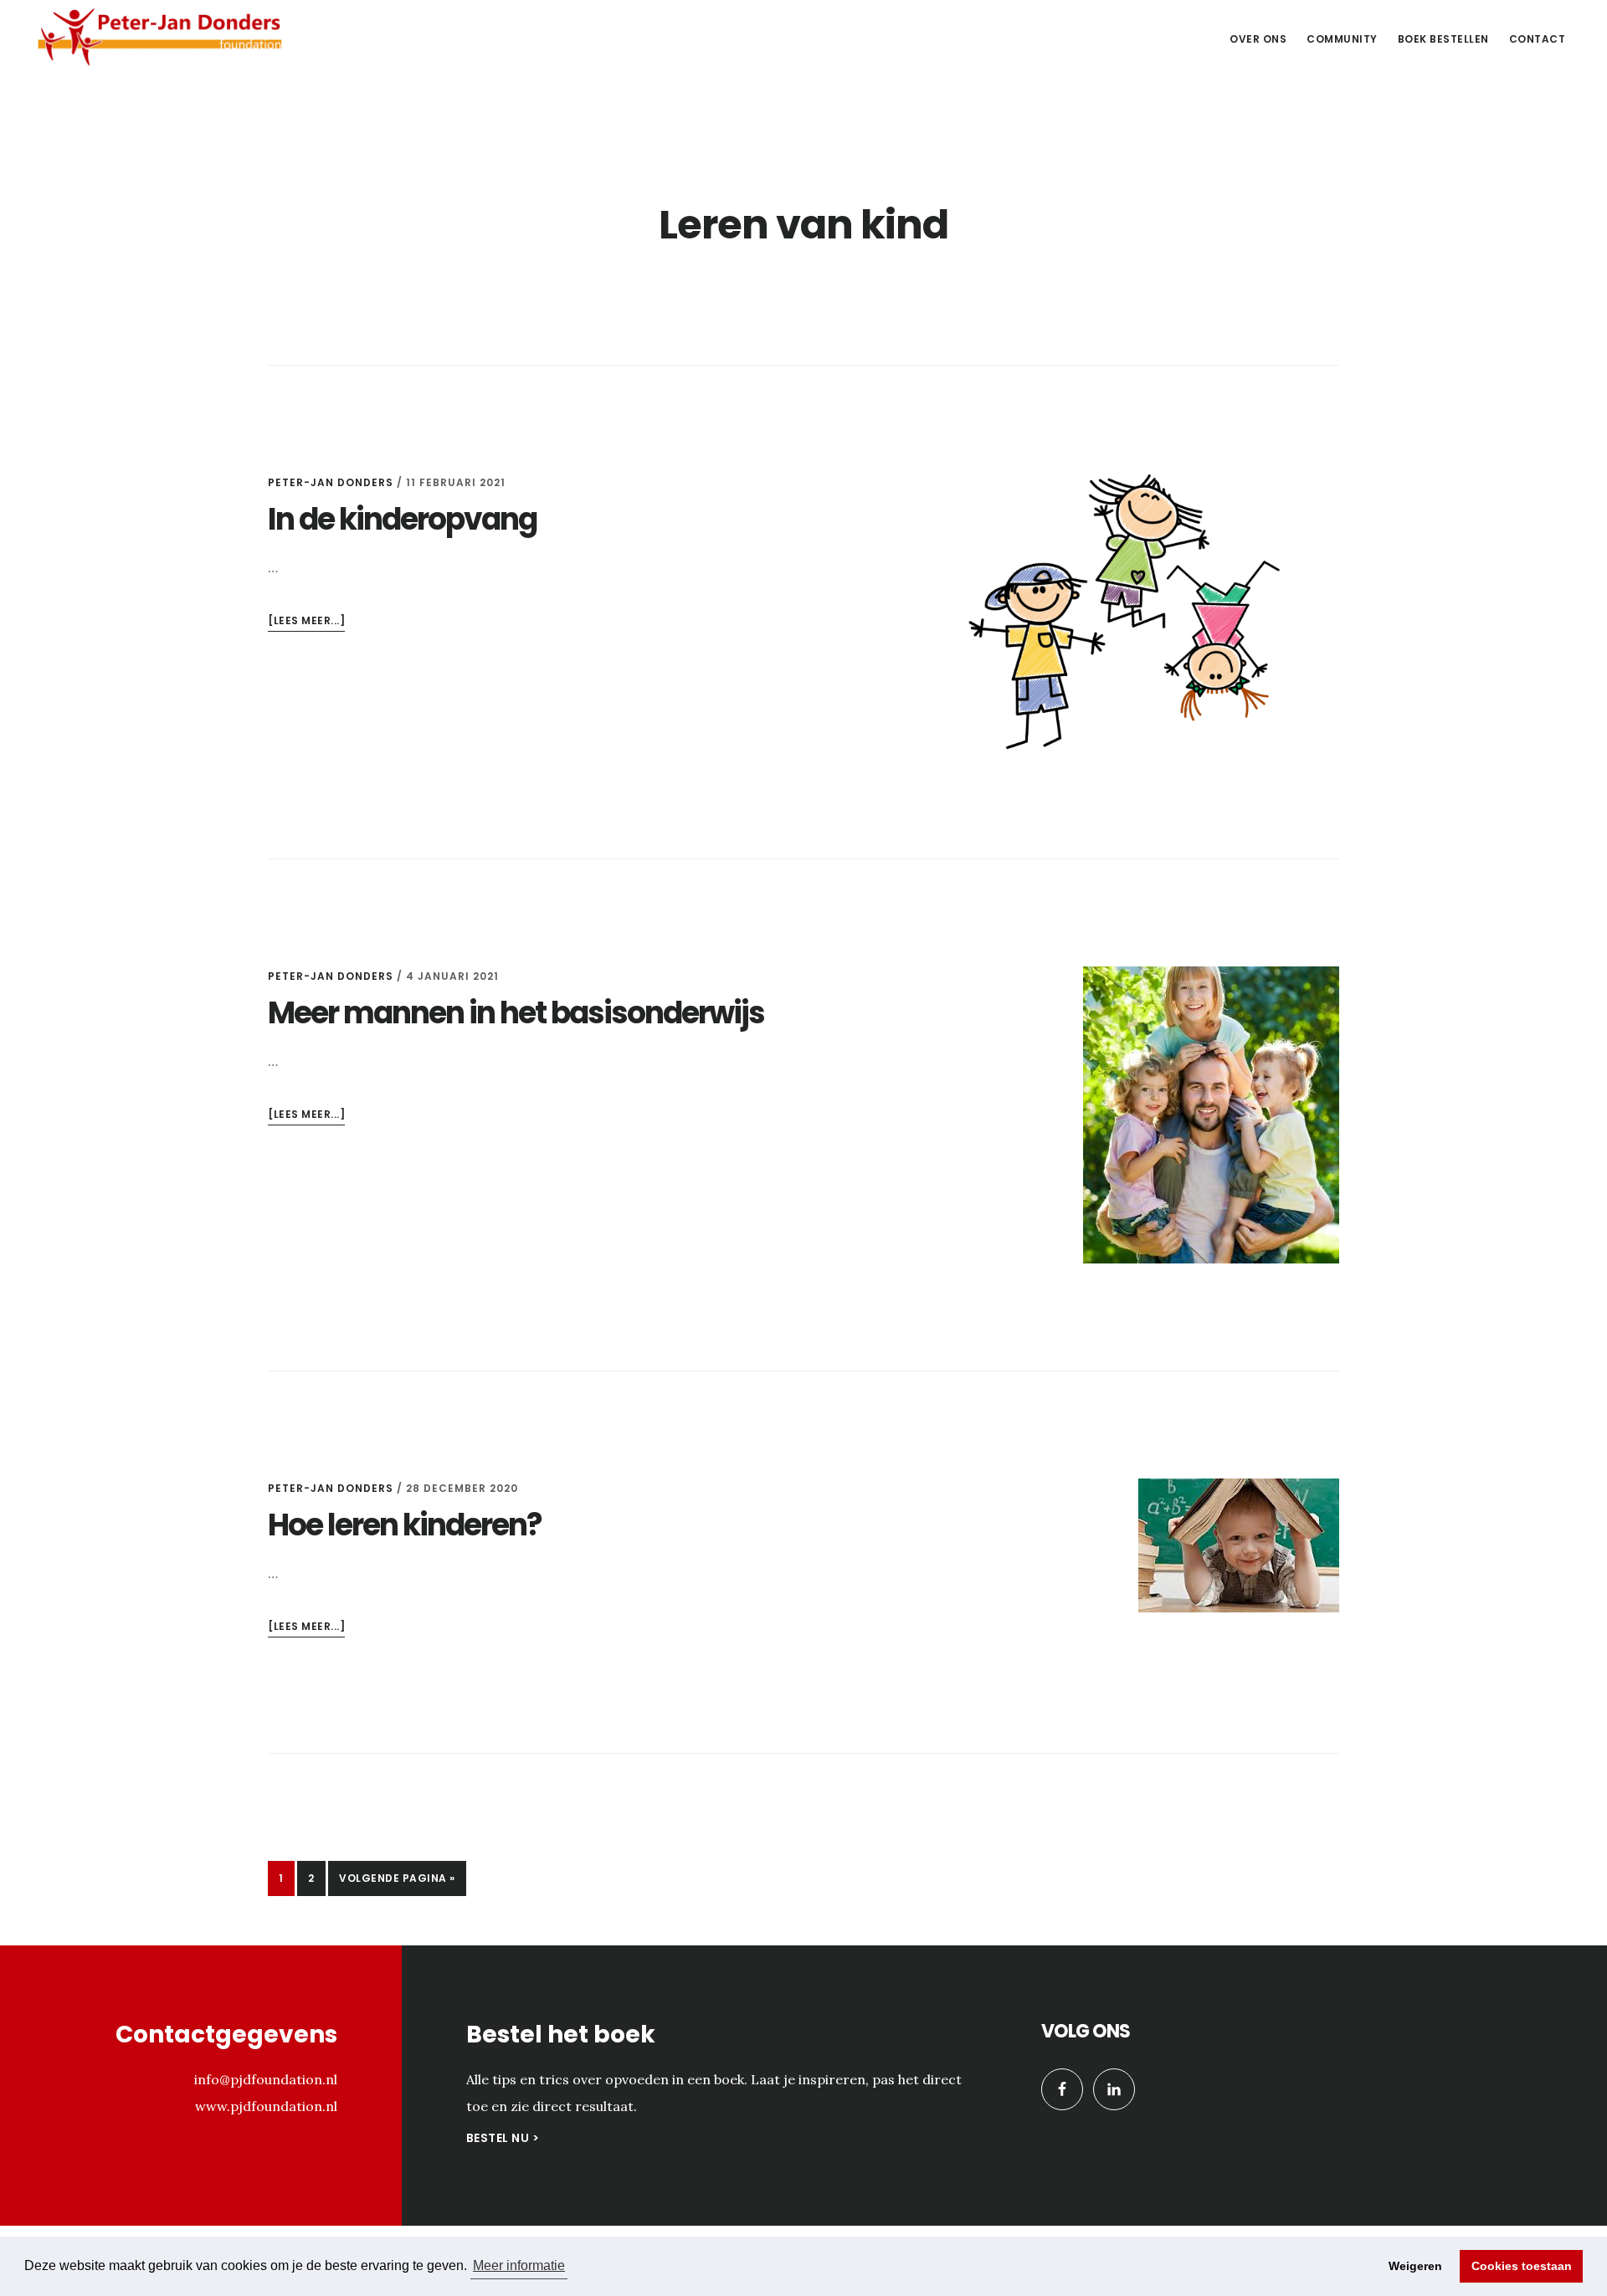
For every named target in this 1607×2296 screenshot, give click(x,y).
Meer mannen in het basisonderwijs (516, 1013)
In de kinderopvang (402, 519)
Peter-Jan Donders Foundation (159, 37)
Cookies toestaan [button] (1522, 2266)
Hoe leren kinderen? (405, 1525)
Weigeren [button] (1415, 2266)
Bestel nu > (503, 2138)
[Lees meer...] (306, 622)
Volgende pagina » (397, 1883)
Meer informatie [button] (519, 2265)
